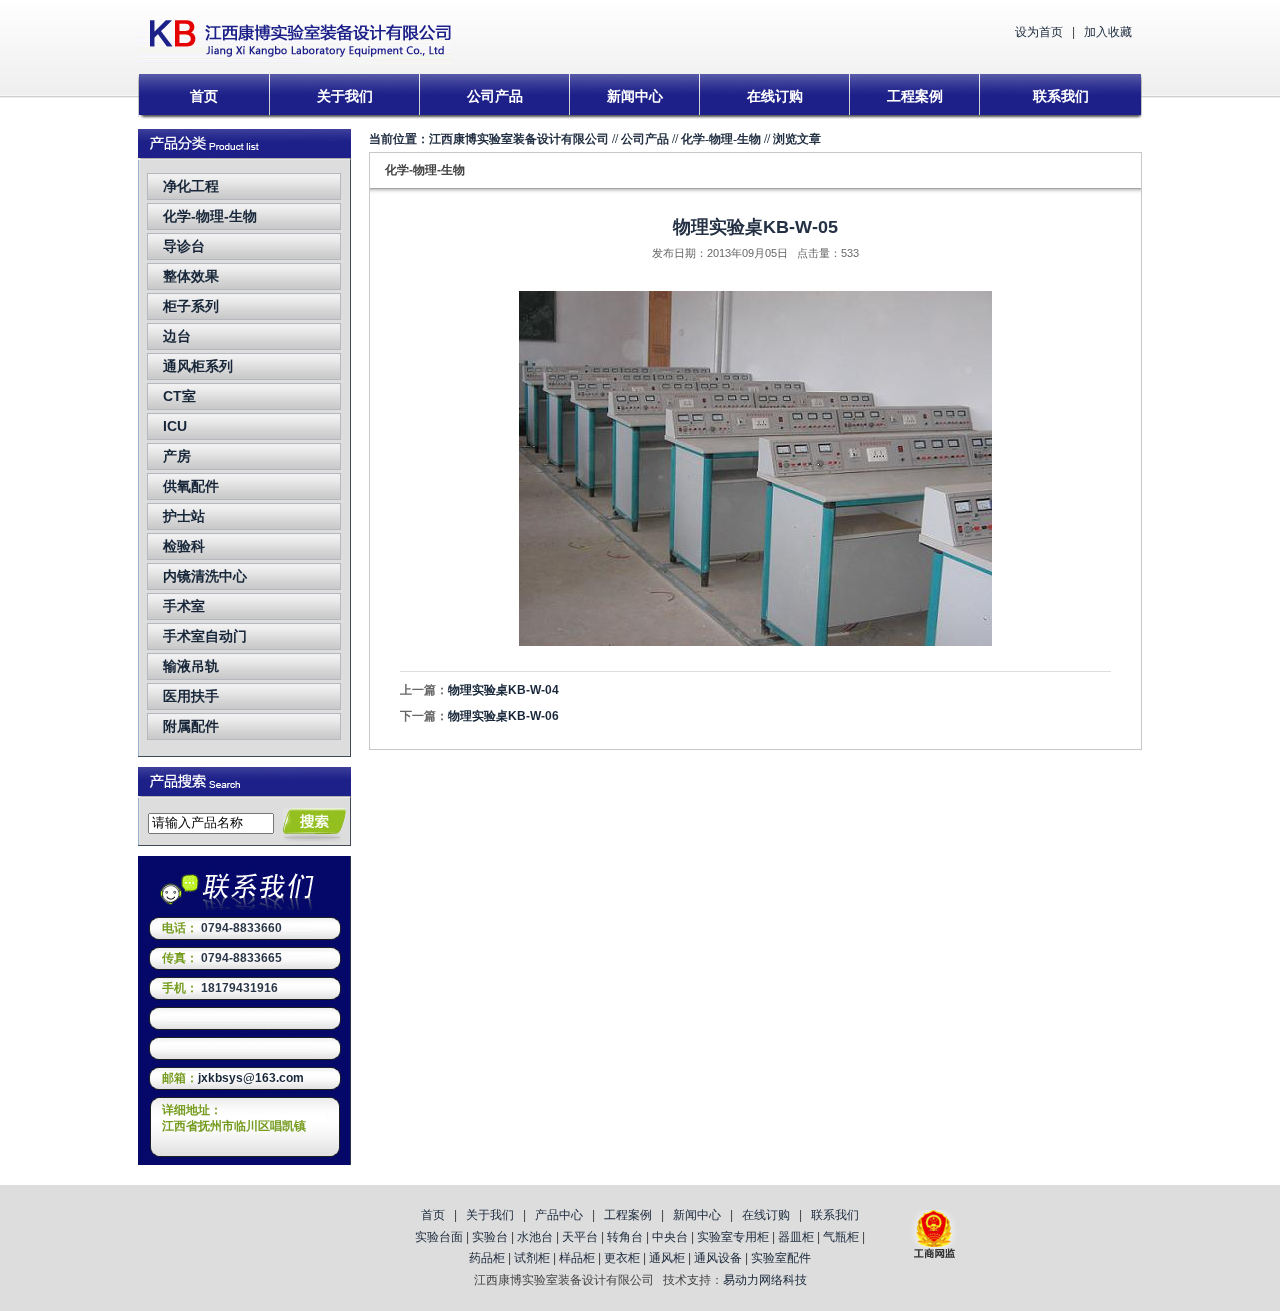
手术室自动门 (205, 636)
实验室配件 (781, 1258)
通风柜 (667, 1258)
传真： (180, 958)
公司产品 (495, 96)
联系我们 (1061, 96)
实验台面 (439, 1237)
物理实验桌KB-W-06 (503, 716)
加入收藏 (1108, 32)
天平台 (580, 1237)
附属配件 (191, 726)
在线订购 (775, 96)
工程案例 (915, 96)
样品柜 (577, 1258)
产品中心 (559, 1215)
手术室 (184, 606)
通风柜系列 (198, 366)
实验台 (490, 1237)
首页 (204, 96)
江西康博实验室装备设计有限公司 (519, 139)
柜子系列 (191, 306)
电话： (180, 928)
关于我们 (345, 96)
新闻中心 (635, 96)
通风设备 (718, 1258)
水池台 (535, 1237)
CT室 (179, 396)
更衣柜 (622, 1258)
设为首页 (1039, 32)
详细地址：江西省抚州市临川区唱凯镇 (234, 1118)
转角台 (625, 1237)
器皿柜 (796, 1237)
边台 (177, 336)
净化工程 (191, 186)
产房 (177, 456)
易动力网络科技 (765, 1280)
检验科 (184, 546)
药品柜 (487, 1258)
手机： (180, 988)
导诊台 (184, 246)
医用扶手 (191, 696)
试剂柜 (532, 1258)
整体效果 (191, 276)
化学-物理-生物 (210, 216)
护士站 (184, 516)
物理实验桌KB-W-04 (503, 690)
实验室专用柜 (733, 1237)
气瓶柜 (841, 1237)
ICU (175, 426)
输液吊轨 (191, 666)
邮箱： (180, 1078)
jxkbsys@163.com (251, 1078)
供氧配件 (191, 486)
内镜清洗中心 (205, 576)
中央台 (670, 1237)
